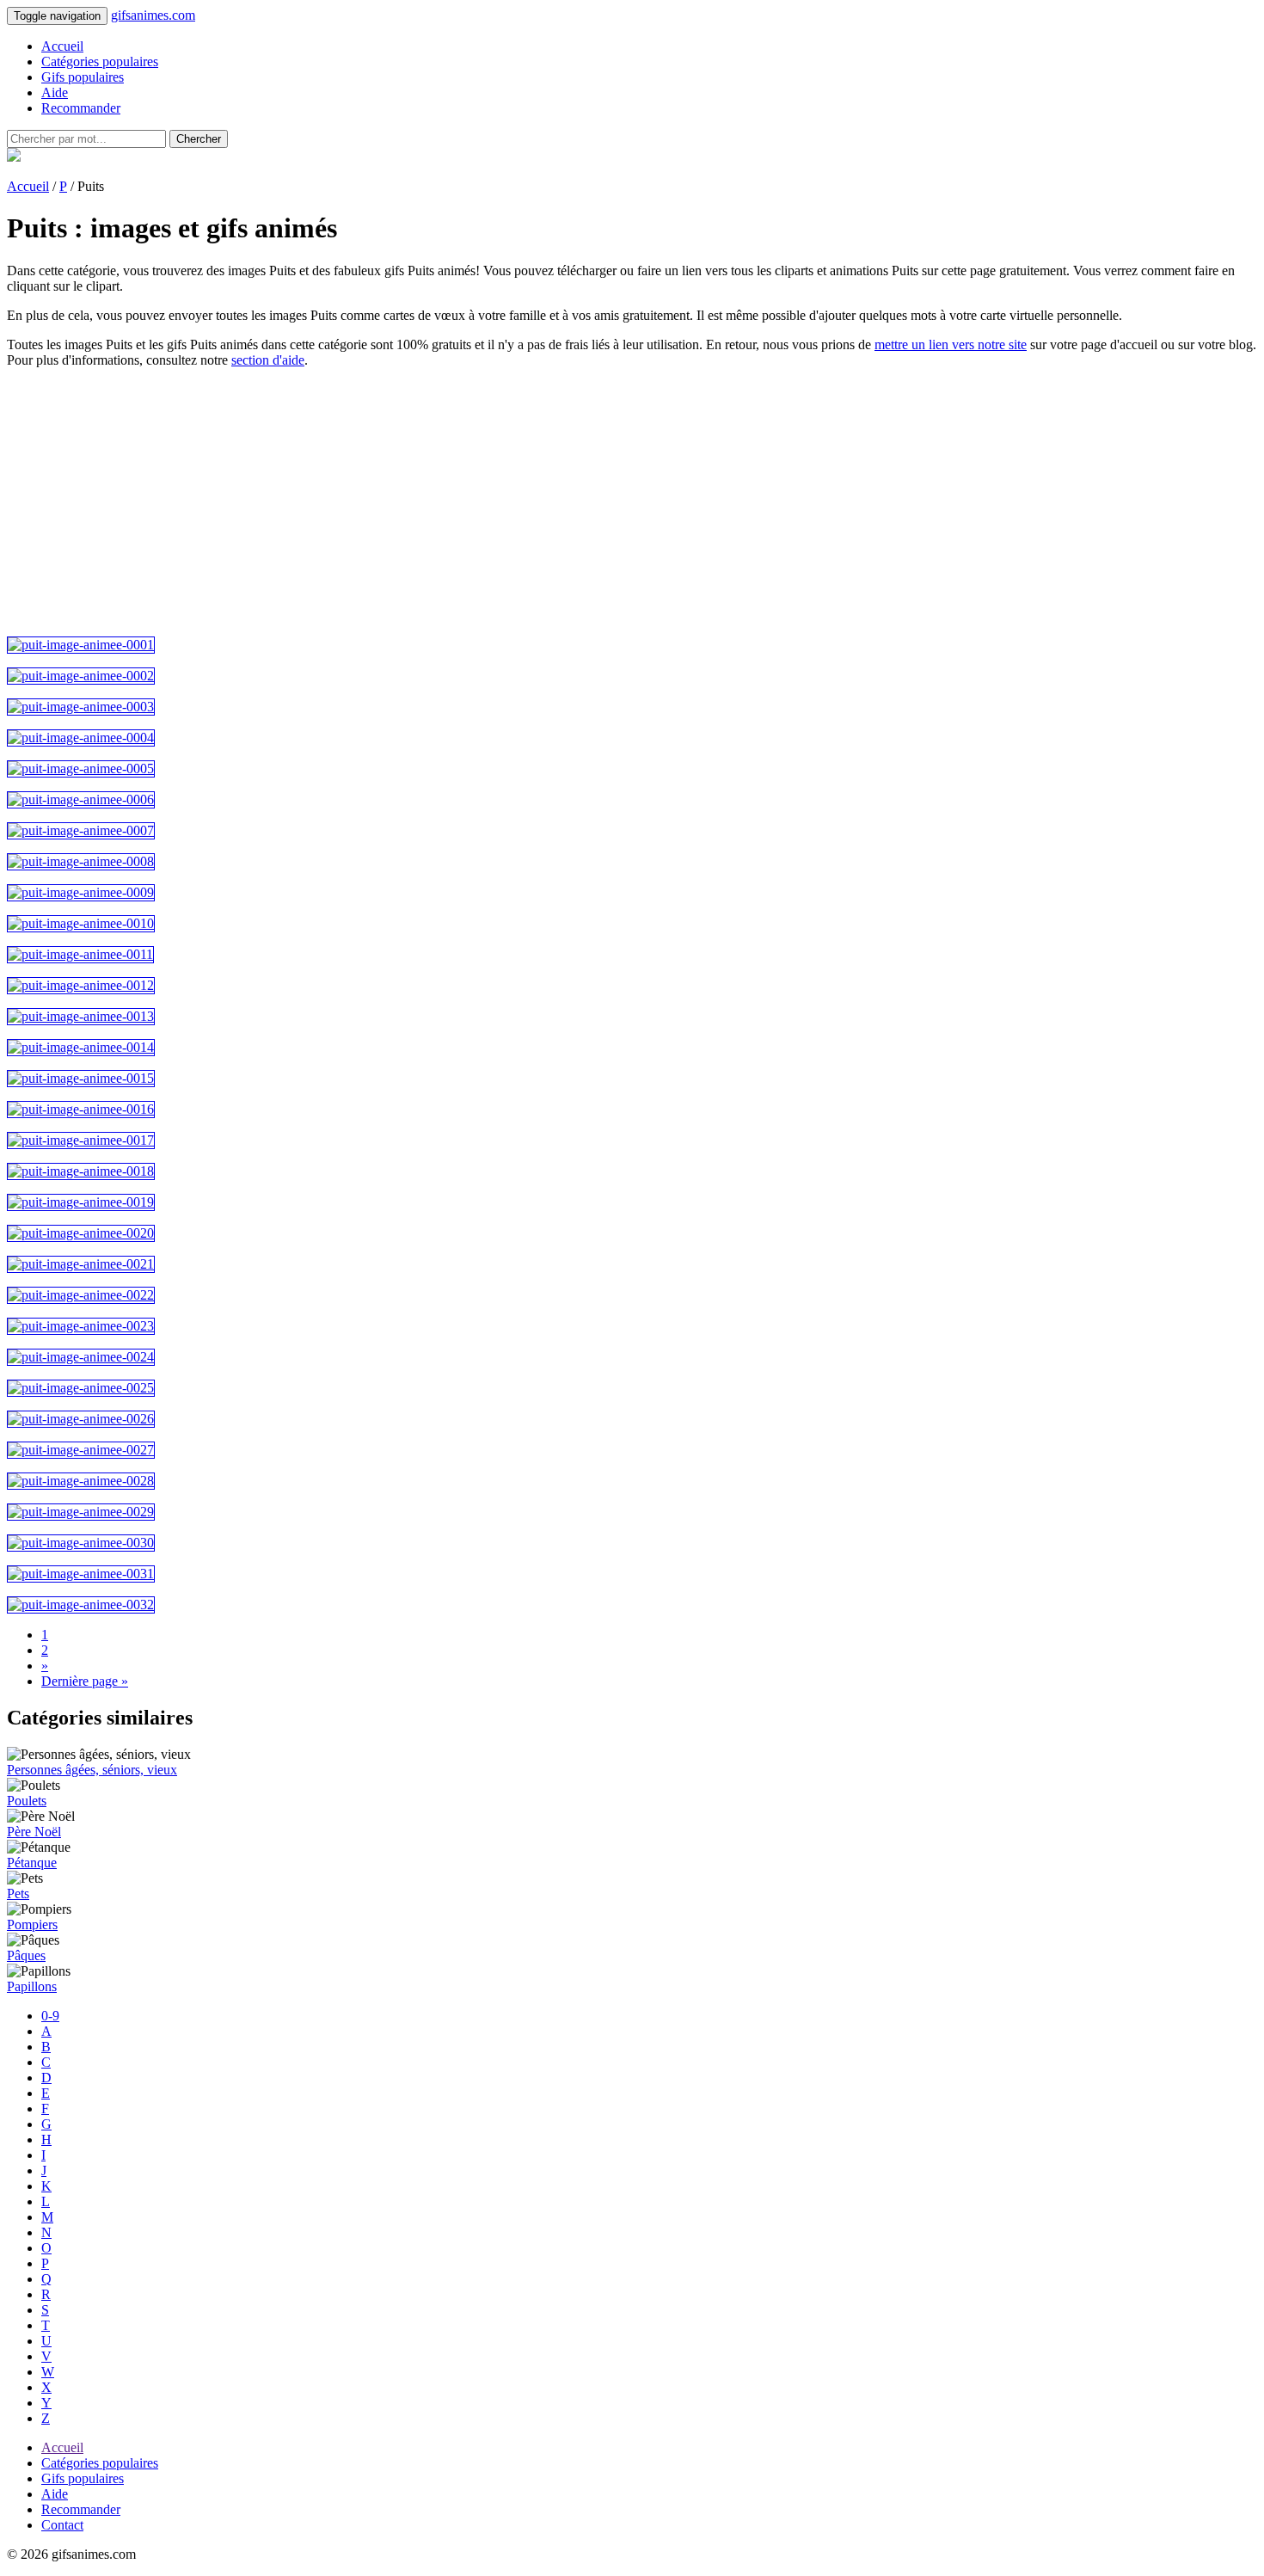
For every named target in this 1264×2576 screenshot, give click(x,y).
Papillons (32, 1986)
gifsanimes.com (153, 15)
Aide (55, 92)
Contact (62, 2525)
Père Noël (34, 1832)
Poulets (27, 1801)
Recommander (81, 108)
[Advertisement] (523, 502)
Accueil (62, 46)
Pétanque (32, 1863)
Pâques (26, 1955)
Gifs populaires (83, 77)
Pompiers (32, 1924)
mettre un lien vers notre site (951, 344)
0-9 (50, 2016)
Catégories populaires (100, 61)
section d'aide (268, 360)
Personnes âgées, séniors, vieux (92, 1770)
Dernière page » (85, 1681)
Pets (18, 1894)
